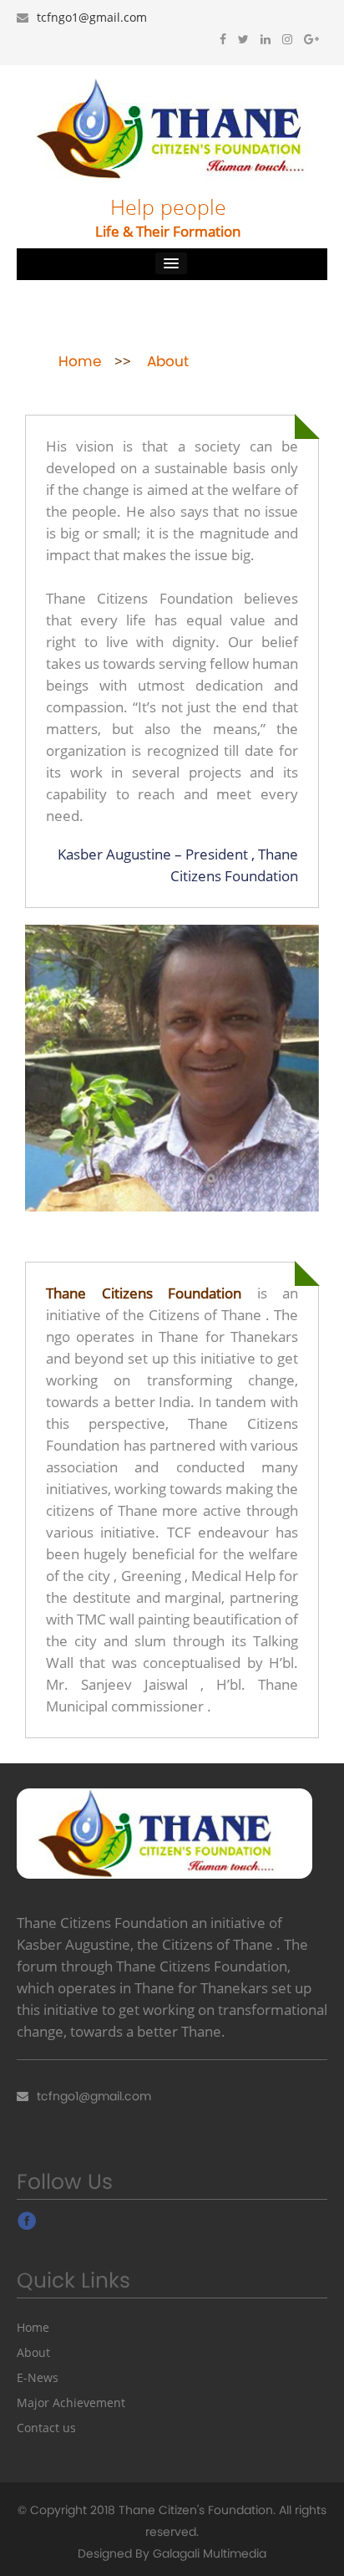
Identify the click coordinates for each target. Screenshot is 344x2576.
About (33, 2352)
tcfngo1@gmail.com (92, 17)
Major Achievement (71, 2403)
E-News (38, 2377)
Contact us (46, 2428)
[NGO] (172, 128)
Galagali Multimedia (210, 2553)
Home (33, 2327)
